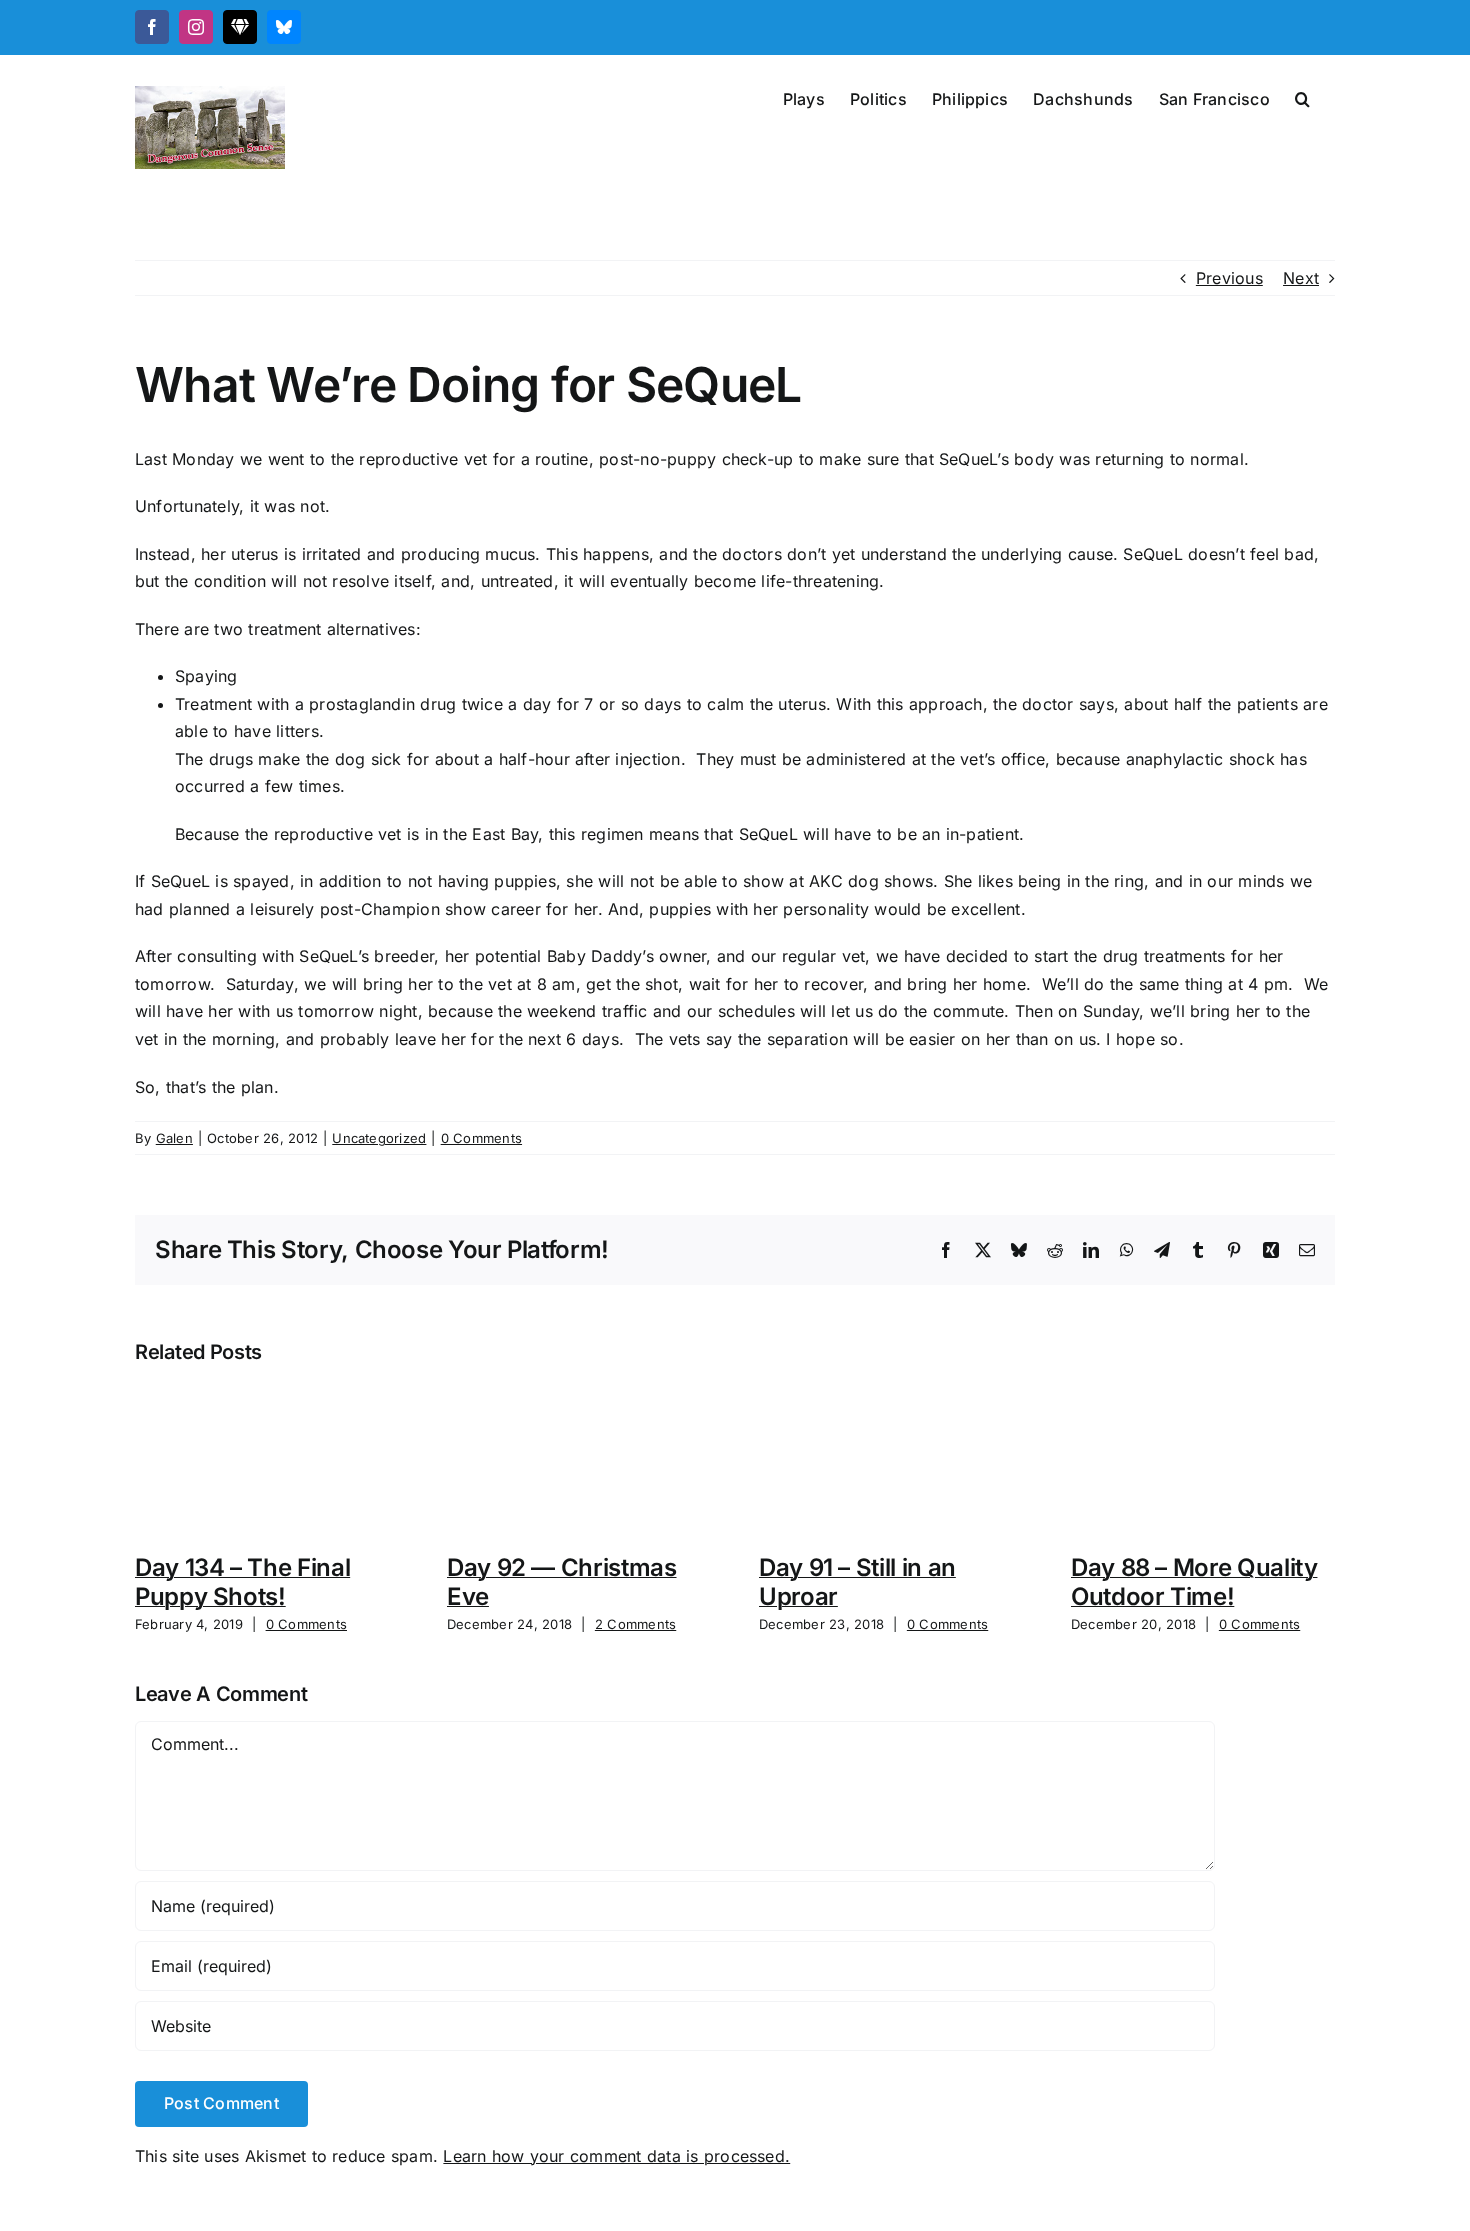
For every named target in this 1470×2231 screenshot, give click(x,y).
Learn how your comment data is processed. (616, 2156)
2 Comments (635, 1624)
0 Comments (481, 1138)
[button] (1302, 97)
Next (1301, 278)
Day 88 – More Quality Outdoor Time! (1194, 1582)
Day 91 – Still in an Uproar (857, 1582)
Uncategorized (379, 1138)
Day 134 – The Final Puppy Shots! (242, 1582)
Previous (1229, 278)
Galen (174, 1138)
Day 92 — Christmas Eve (562, 1582)
